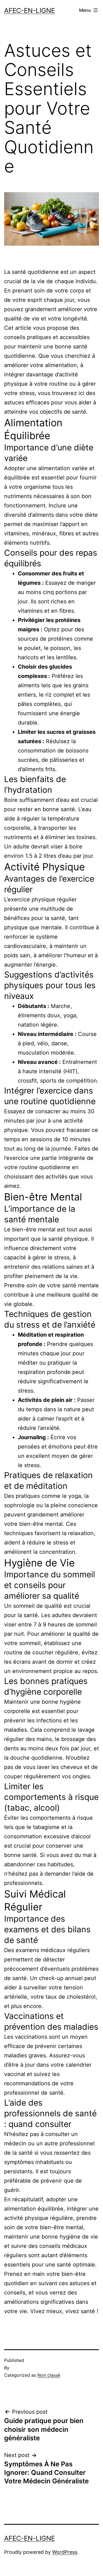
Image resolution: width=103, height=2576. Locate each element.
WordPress (65, 2552)
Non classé (49, 2375)
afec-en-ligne (30, 11)
